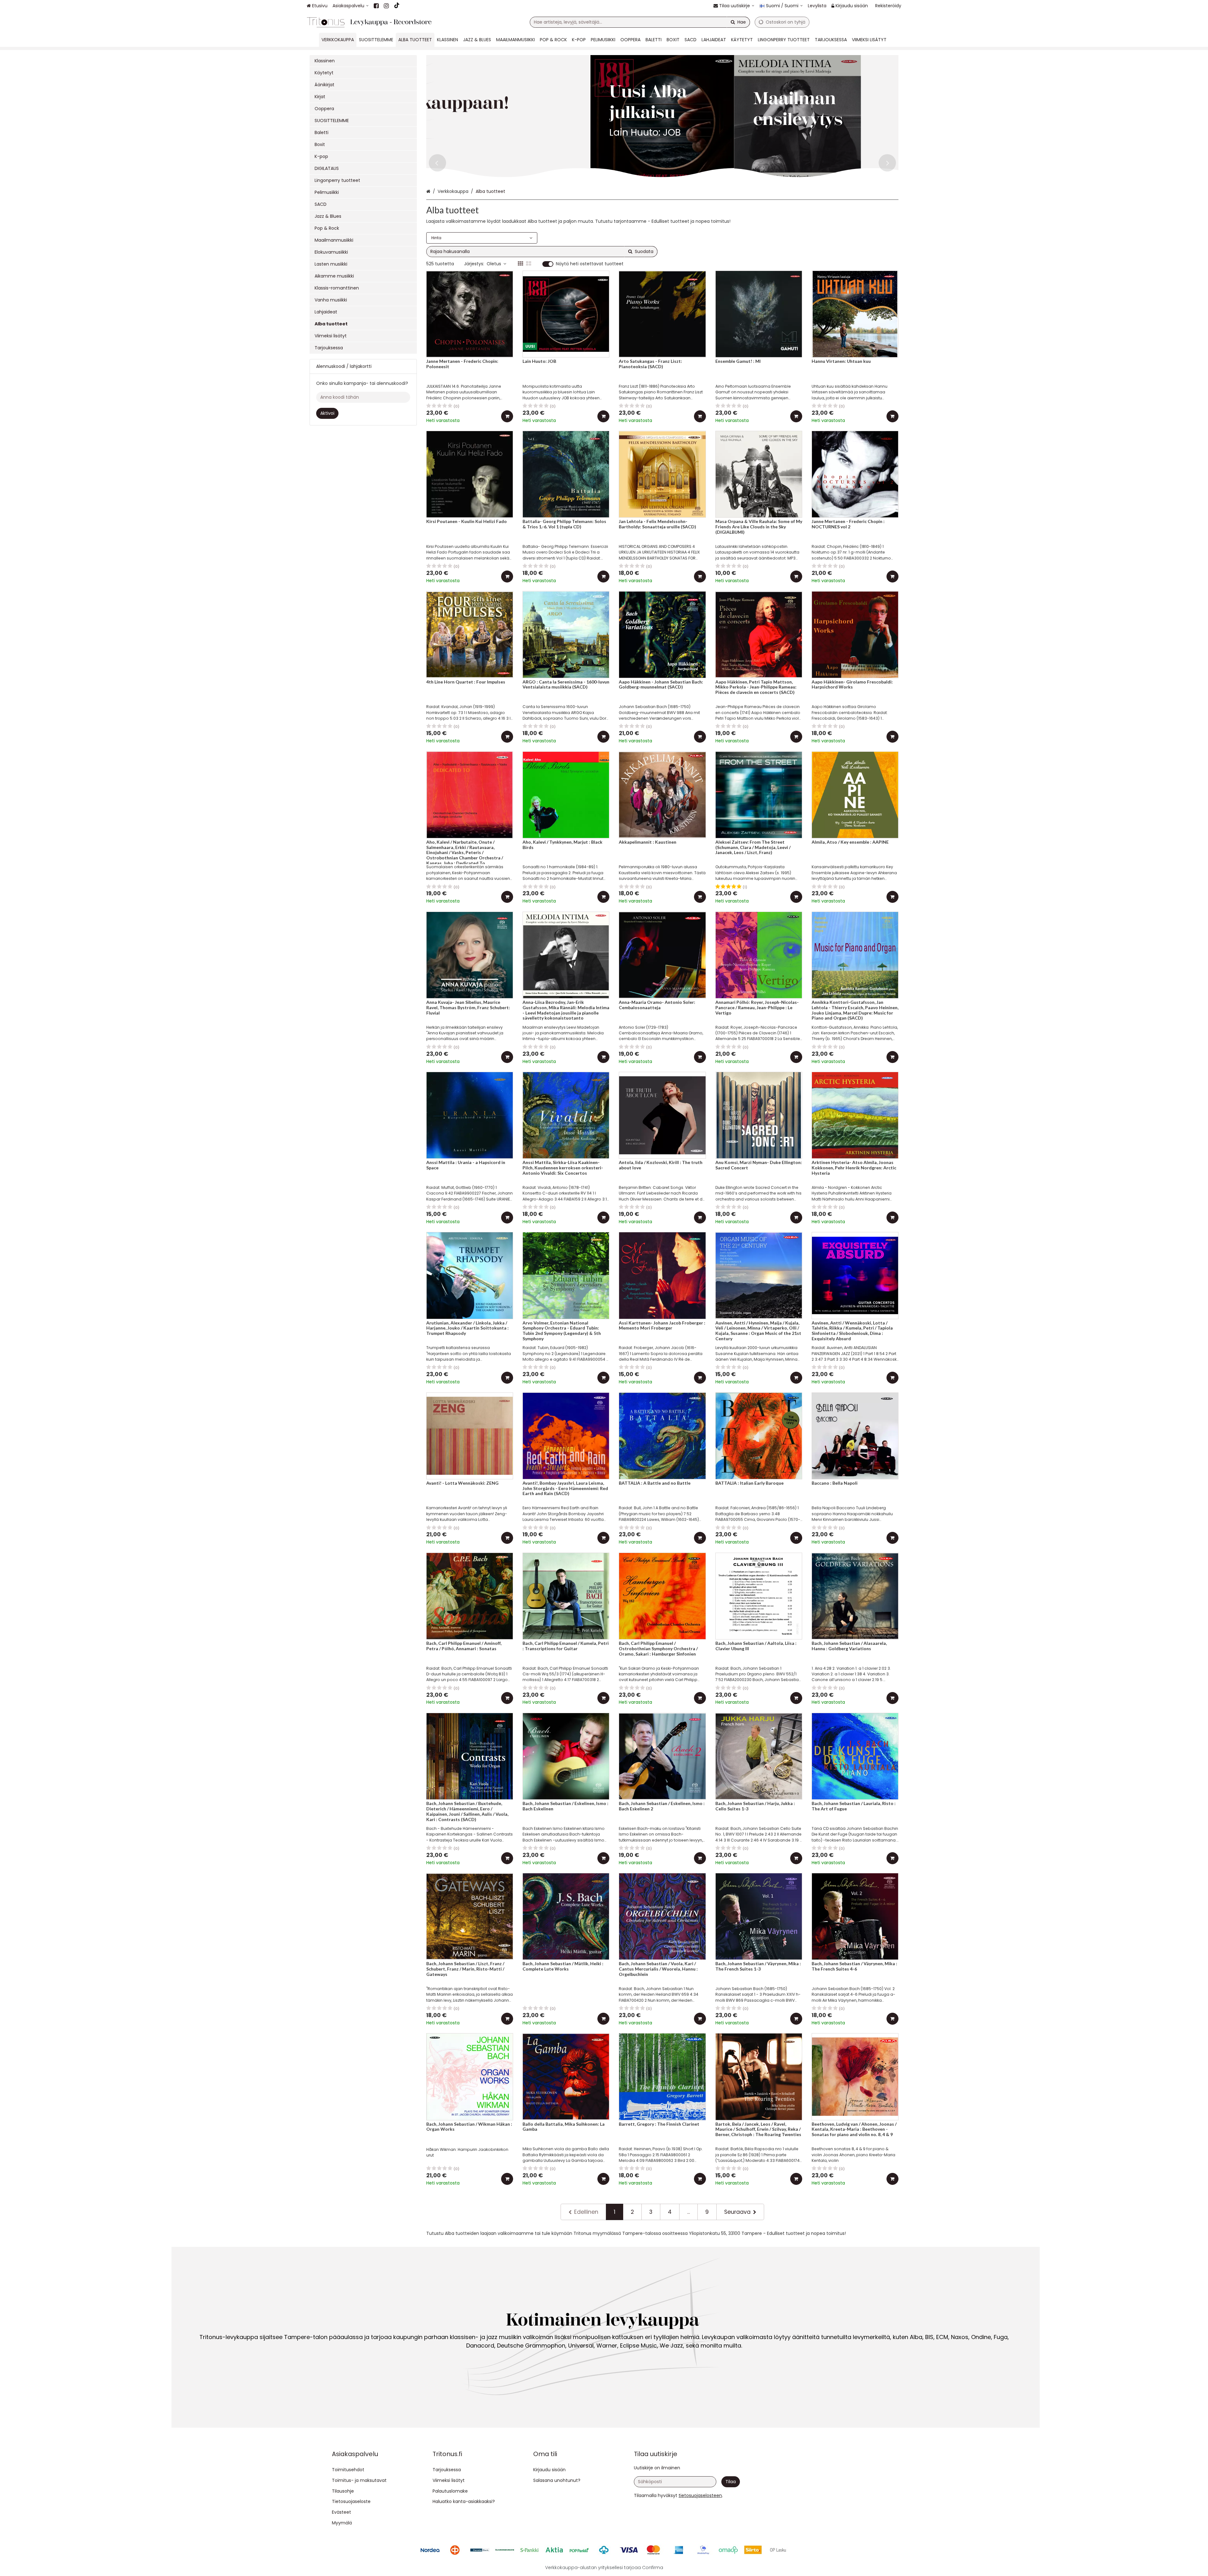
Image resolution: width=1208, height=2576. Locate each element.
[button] (700, 2495)
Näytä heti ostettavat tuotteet (590, 264)
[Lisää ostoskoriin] (507, 416)
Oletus (494, 264)
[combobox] (640, 22)
